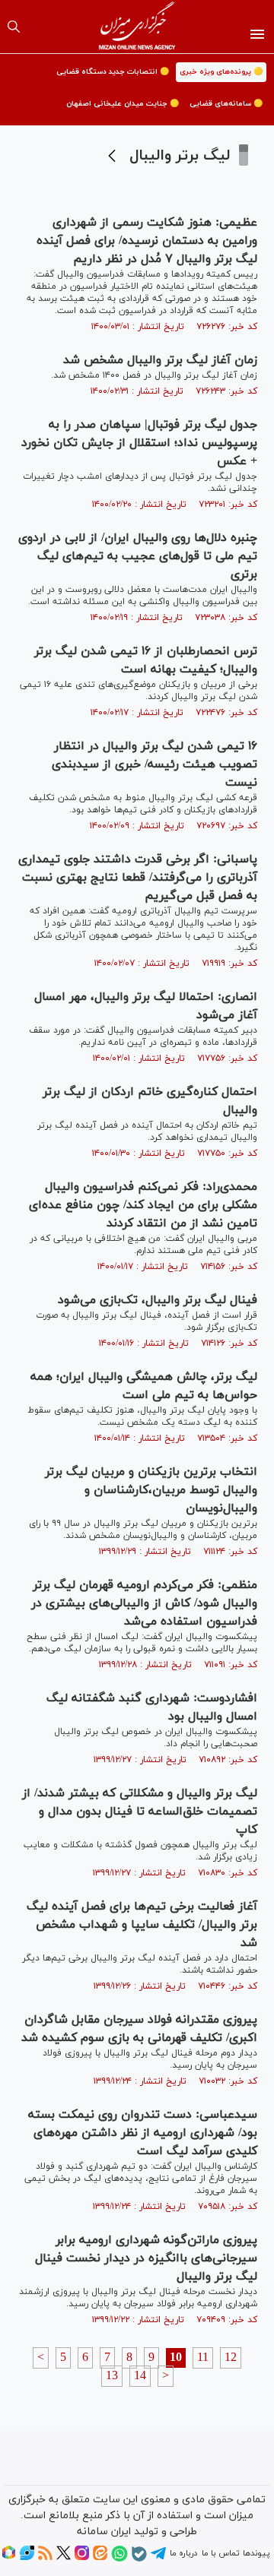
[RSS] (45, 2558)
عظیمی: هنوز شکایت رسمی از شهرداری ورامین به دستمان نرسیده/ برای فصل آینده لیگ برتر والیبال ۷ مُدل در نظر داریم (147, 241)
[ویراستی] (27, 2558)
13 (112, 2376)
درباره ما (183, 2553)
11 (203, 2358)
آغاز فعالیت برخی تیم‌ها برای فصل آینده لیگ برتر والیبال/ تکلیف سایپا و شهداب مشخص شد (142, 1925)
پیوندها (256, 2553)
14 (140, 2376)
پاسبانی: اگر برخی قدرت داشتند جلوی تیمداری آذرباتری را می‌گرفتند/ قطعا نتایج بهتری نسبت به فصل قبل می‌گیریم (138, 878)
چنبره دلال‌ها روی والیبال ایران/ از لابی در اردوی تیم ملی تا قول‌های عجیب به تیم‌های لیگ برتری (138, 556)
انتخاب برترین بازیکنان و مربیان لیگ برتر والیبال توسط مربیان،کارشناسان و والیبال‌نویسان (151, 1490)
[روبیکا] (9, 2558)
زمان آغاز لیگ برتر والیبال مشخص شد (160, 360)
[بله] (139, 2559)
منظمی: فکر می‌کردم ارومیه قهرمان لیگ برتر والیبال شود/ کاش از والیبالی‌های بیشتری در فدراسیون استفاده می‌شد (144, 1603)
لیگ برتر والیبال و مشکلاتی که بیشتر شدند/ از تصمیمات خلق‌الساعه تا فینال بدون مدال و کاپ (140, 1812)
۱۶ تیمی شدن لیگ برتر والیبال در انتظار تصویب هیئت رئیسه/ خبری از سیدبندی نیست (155, 764)
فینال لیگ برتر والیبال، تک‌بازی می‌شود (158, 1300)
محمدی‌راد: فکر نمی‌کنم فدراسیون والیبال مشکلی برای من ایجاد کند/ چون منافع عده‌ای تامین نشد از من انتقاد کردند (143, 1205)
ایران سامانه (104, 2532)
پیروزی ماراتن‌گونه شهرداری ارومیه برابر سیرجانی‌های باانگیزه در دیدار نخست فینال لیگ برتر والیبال (146, 2258)
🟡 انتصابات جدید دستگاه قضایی (113, 72)
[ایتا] (100, 2558)
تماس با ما (220, 2553)
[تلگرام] (158, 2559)
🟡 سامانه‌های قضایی (226, 104)
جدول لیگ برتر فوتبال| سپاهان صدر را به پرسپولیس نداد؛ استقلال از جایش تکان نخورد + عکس (139, 443)
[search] (14, 27)
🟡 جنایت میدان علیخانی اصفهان (123, 104)
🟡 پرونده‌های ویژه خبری (221, 72)
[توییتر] (64, 2558)
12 (231, 2358)
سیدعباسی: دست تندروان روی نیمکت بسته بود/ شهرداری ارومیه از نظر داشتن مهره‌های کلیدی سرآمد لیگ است (143, 2133)
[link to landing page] (137, 27)
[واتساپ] (119, 2559)
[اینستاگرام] (82, 2558)
